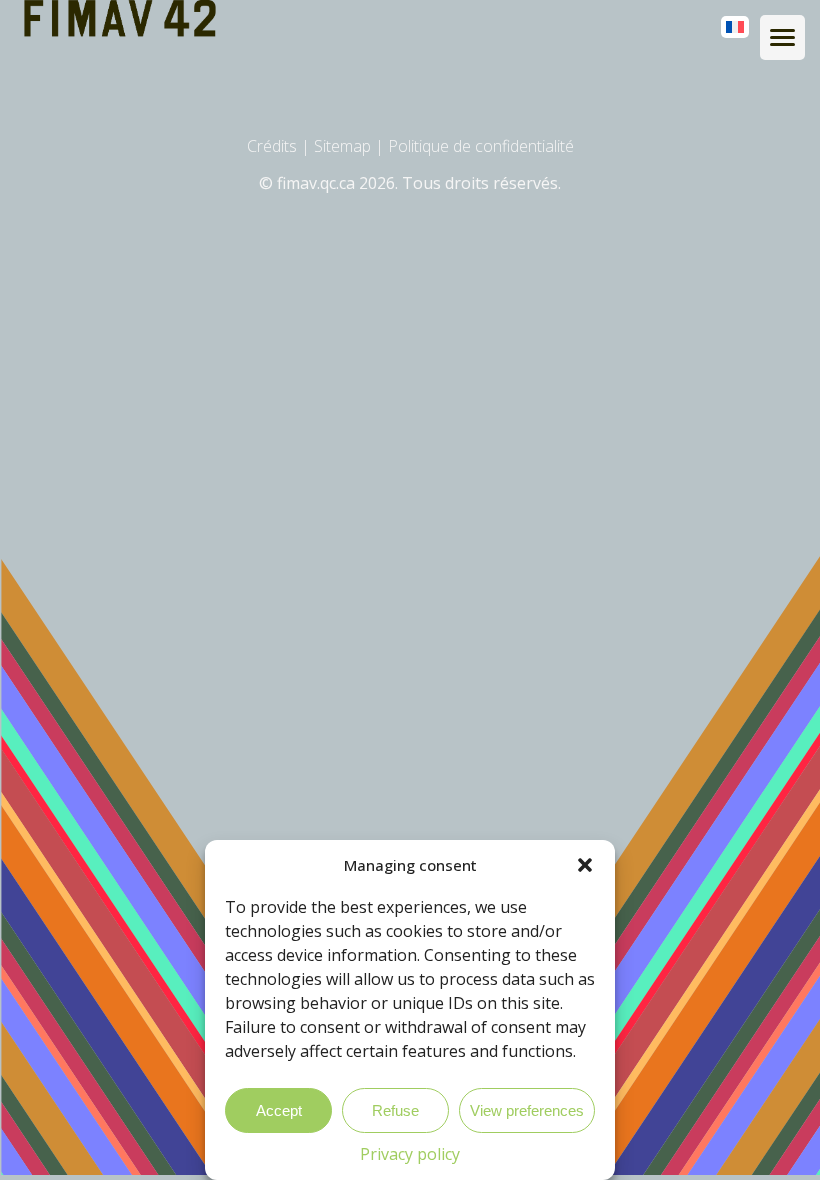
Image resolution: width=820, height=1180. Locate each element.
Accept (279, 1110)
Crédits (272, 146)
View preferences (527, 1110)
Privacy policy (410, 1154)
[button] (585, 865)
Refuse (395, 1110)
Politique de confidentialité (481, 146)
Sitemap (342, 146)
